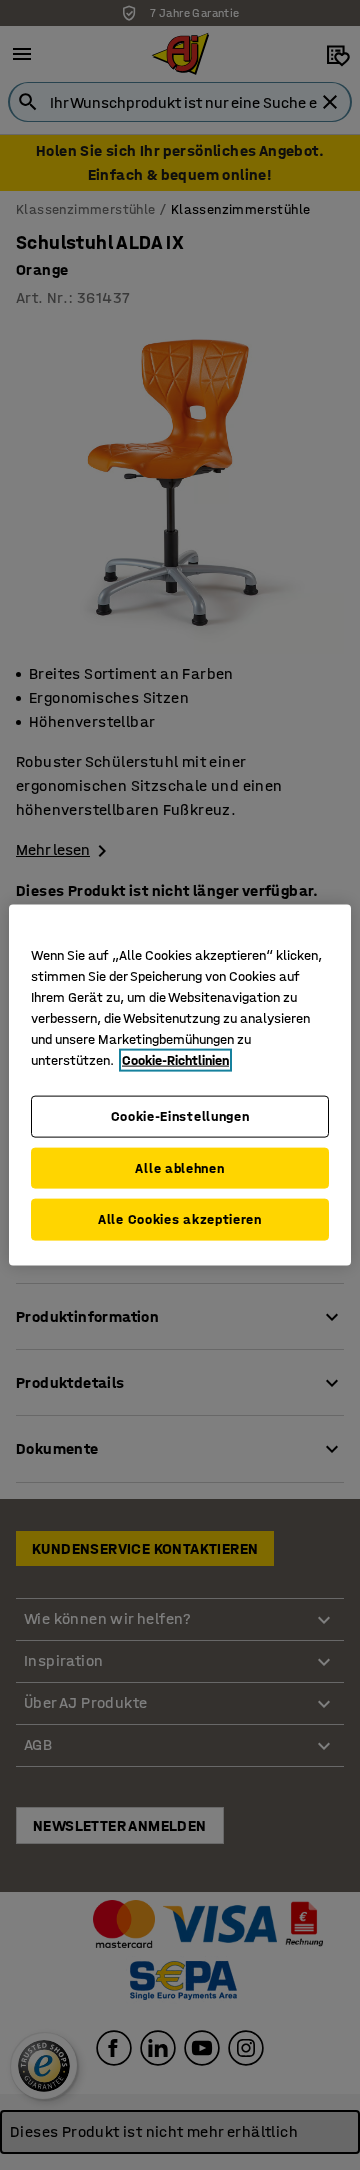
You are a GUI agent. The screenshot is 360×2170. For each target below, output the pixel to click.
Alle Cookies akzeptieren (180, 1219)
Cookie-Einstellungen (180, 1116)
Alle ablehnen (179, 1167)
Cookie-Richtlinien (175, 1060)
